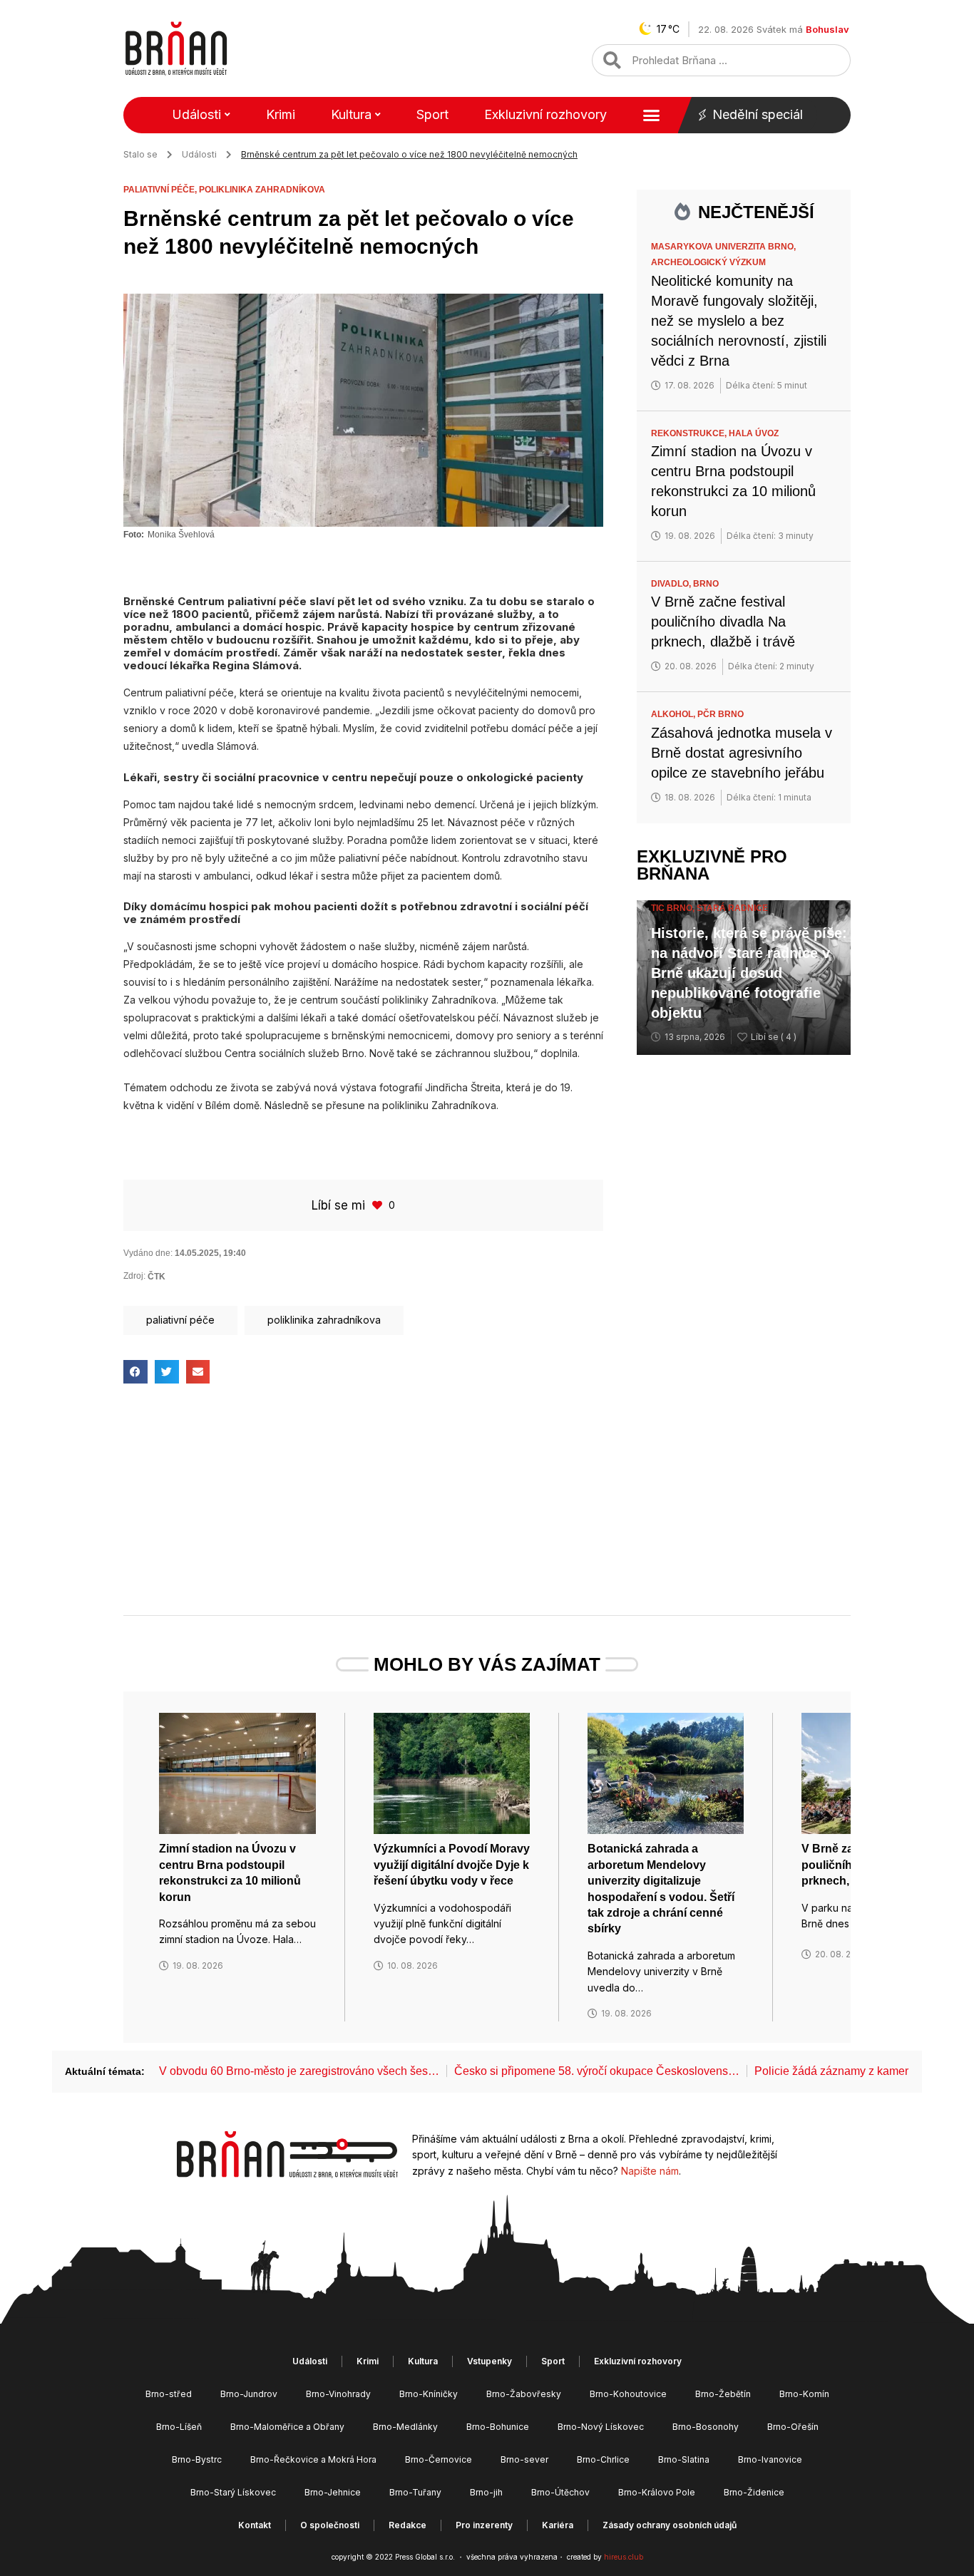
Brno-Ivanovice (770, 2459)
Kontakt (255, 2525)
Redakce (407, 2525)
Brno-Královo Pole (657, 2492)
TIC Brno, (674, 908)
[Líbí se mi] (379, 1205)
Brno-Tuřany (415, 2492)
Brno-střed (169, 2394)
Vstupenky (489, 2361)
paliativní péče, (161, 190)
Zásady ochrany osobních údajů (670, 2525)
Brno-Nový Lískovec (601, 2427)
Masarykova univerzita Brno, (724, 247)
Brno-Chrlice (603, 2459)
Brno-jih (486, 2492)
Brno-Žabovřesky (524, 2394)
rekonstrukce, (690, 433)
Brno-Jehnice (333, 2492)
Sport (432, 114)
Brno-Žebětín (723, 2394)
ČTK (157, 1277)
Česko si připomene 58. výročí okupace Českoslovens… (597, 2071)
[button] (135, 1372)
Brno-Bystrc (197, 2459)
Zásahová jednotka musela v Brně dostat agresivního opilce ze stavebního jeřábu (742, 753)
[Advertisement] (363, 1512)
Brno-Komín (804, 2394)
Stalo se (140, 154)
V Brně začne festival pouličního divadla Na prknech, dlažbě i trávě (723, 622)
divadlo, (672, 584)
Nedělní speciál (758, 114)
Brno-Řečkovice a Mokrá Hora (313, 2459)
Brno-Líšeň (179, 2427)
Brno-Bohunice (498, 2427)
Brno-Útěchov (560, 2492)
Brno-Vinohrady (338, 2394)
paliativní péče (180, 1320)
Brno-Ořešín (793, 2427)
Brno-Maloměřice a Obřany (287, 2427)
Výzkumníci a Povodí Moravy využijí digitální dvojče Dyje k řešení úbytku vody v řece (452, 1865)
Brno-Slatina (684, 2459)
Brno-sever (524, 2459)
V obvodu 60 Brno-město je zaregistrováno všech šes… (299, 2071)
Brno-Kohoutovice (628, 2394)
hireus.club (624, 2557)
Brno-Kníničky (429, 2394)
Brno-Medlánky (405, 2427)
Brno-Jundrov (249, 2394)
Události (196, 114)
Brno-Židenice (754, 2492)
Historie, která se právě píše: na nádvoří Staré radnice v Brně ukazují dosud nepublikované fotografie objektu (749, 973)
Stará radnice (732, 908)
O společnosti (330, 2525)
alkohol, (674, 714)
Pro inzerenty (484, 2525)
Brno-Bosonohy (706, 2427)
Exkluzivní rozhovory (545, 114)
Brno (706, 584)
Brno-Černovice (439, 2459)
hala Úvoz (754, 433)
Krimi (281, 114)
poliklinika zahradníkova (262, 190)
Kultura (351, 114)
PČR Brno (721, 714)
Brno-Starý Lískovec (233, 2492)
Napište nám (650, 2171)
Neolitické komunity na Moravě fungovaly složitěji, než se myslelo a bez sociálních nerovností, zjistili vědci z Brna (739, 321)
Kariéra (558, 2525)
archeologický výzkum (708, 262)
